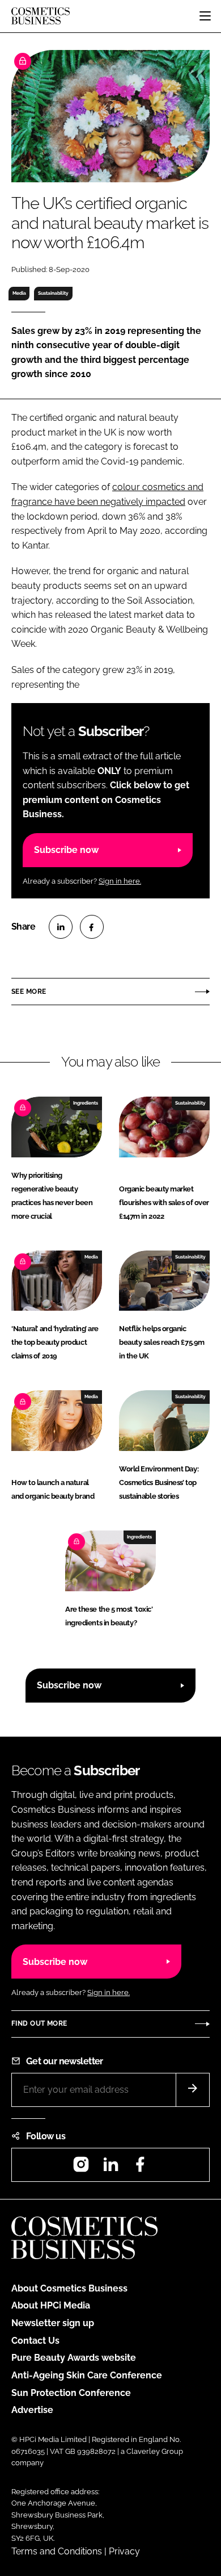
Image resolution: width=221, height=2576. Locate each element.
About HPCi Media (51, 2305)
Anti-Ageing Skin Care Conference (87, 2375)
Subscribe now (66, 850)
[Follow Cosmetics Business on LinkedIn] (110, 2168)
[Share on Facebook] (92, 927)
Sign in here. (120, 881)
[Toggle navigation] (205, 16)
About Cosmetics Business (69, 2288)
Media (19, 293)
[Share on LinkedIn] (61, 927)
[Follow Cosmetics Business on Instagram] (81, 2168)
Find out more (39, 2023)
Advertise (32, 2410)
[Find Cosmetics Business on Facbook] (140, 2168)
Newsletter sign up (53, 2323)
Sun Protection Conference (71, 2393)
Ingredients (86, 1103)
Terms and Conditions (57, 2551)
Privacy (124, 2551)
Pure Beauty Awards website (74, 2358)
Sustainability (53, 293)
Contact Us (35, 2341)
